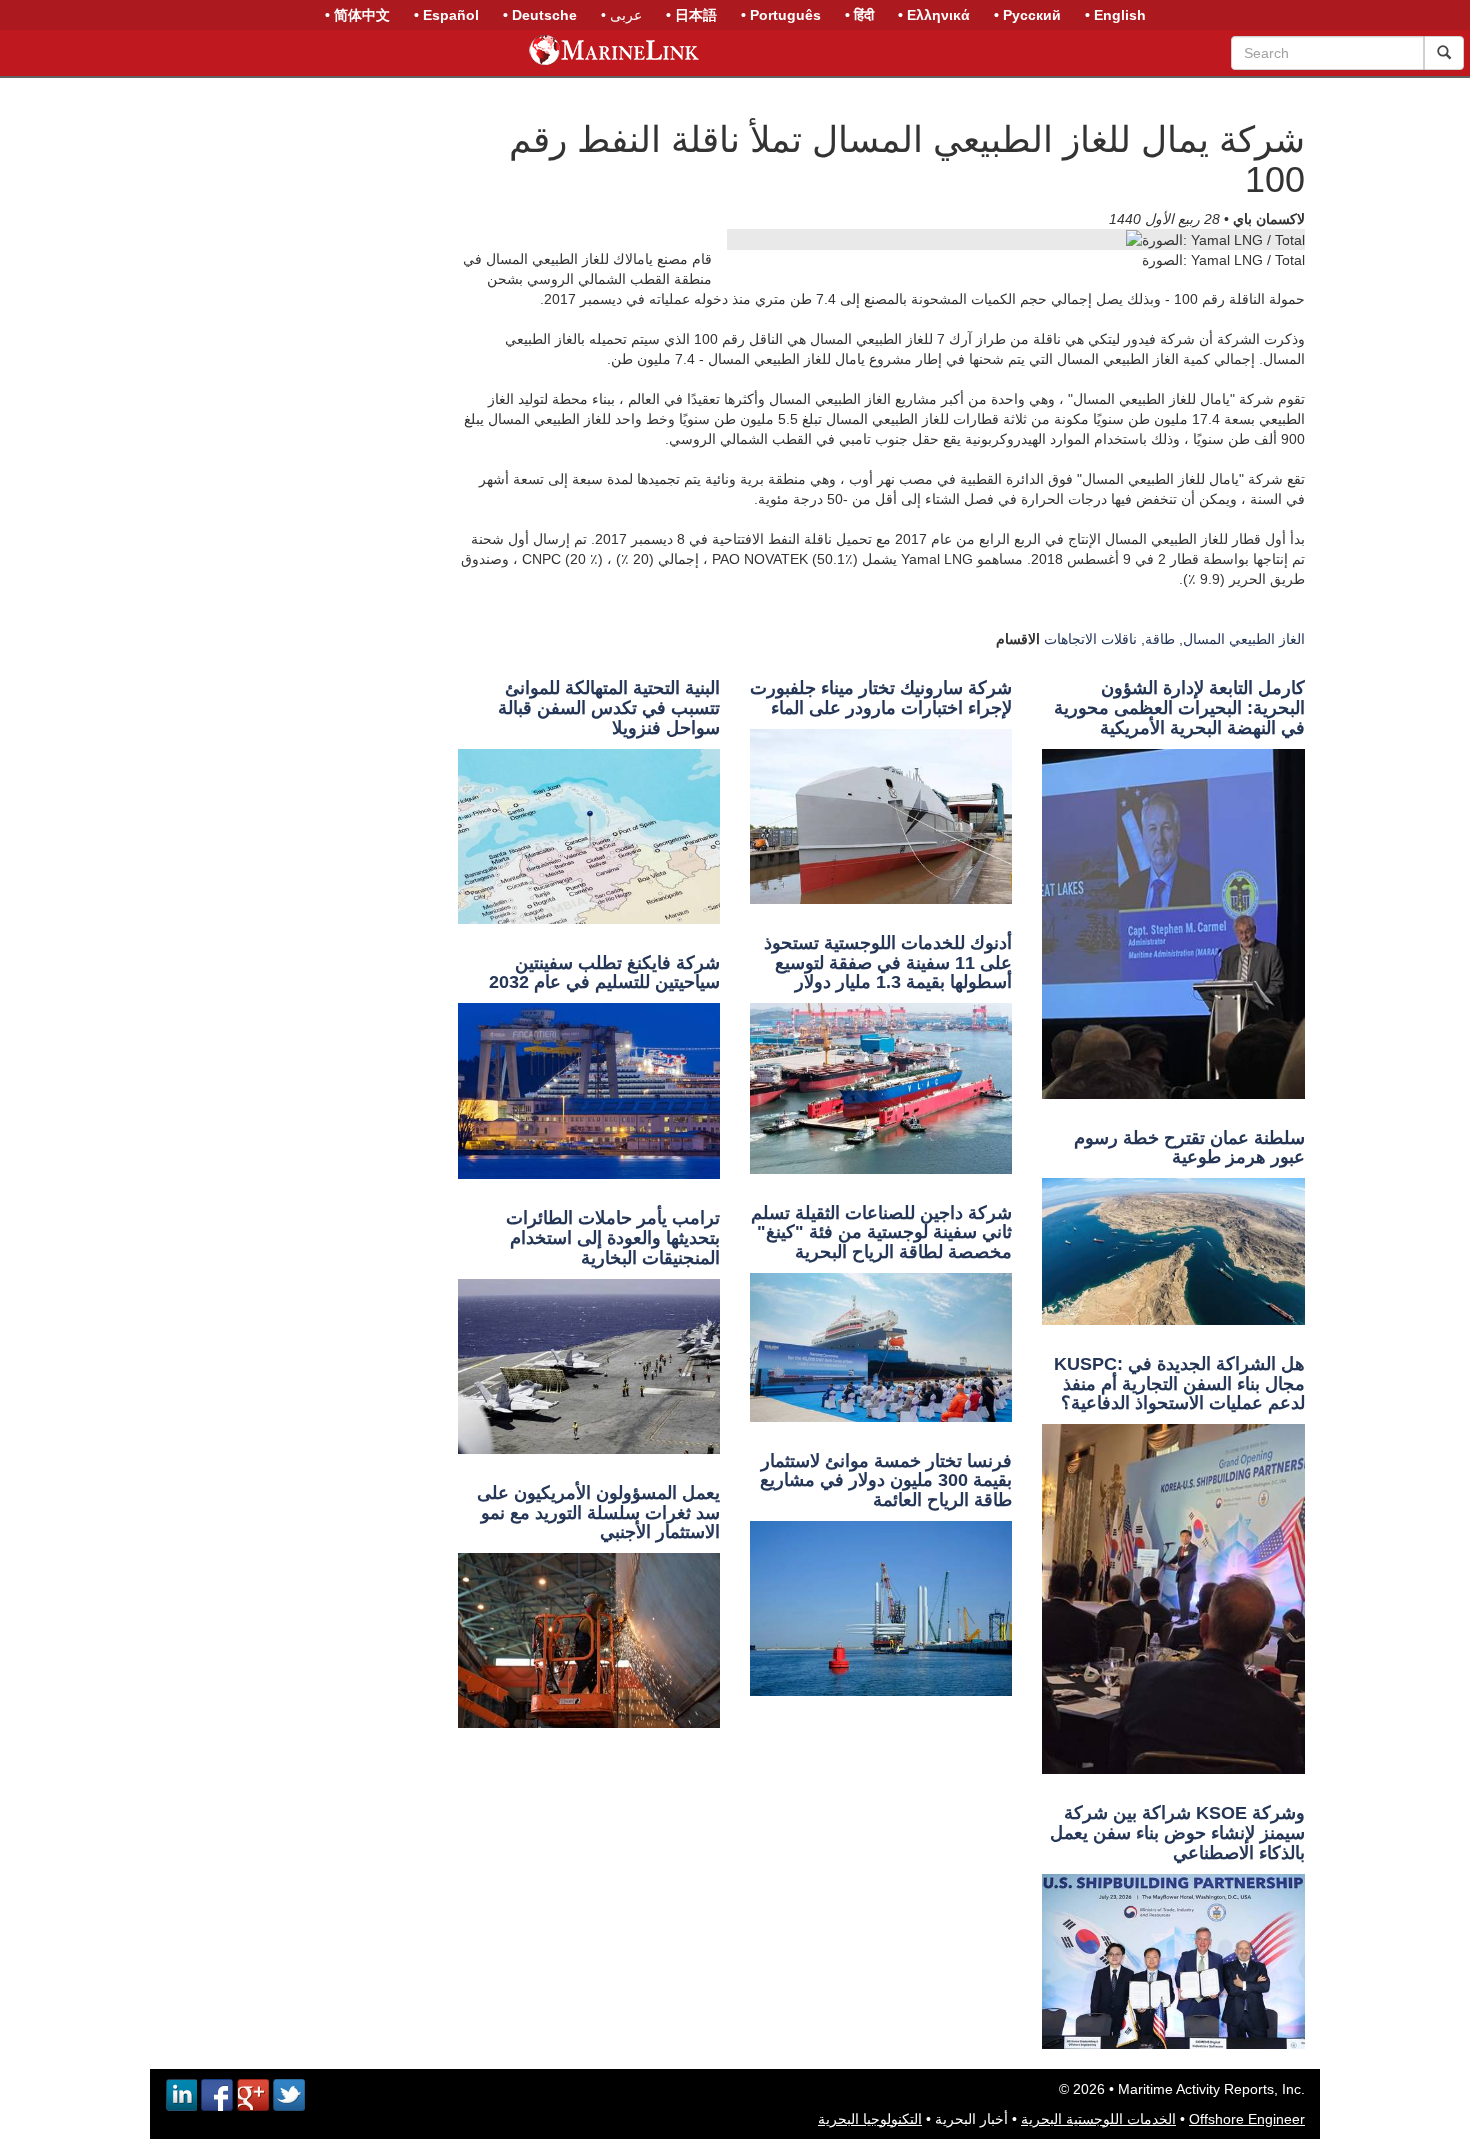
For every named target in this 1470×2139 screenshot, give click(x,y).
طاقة (1160, 639)
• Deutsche (540, 15)
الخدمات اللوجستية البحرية (1098, 2119)
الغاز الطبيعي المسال (1244, 639)
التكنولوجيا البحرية (870, 2119)
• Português (781, 15)
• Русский (1027, 15)
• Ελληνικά (934, 15)
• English (1115, 15)
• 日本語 (691, 15)
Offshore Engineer (1247, 2119)
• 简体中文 (357, 15)
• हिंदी (859, 15)
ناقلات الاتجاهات (1090, 639)
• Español (446, 15)
